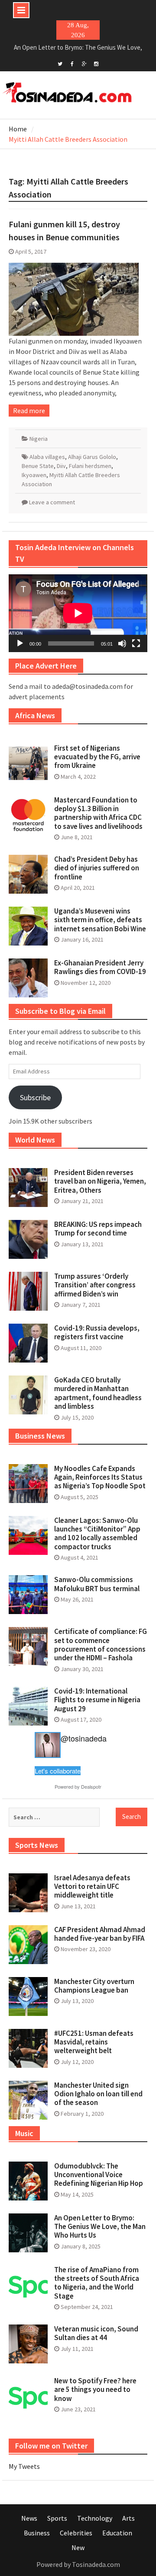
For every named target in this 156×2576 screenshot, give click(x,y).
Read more (29, 411)
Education (117, 2533)
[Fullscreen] (136, 643)
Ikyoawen (34, 475)
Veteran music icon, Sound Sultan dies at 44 (96, 2333)
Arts (128, 2518)
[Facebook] (72, 63)
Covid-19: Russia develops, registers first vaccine (97, 1332)
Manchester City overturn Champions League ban (94, 1986)
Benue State (38, 466)
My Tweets (24, 2466)
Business (37, 2533)
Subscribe (35, 1097)
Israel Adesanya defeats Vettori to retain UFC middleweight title (92, 1887)
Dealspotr (91, 1786)
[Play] (20, 643)
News (29, 2518)
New (78, 2547)
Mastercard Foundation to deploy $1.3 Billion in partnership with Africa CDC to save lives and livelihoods (98, 813)
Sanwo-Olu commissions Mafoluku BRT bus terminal (97, 1584)
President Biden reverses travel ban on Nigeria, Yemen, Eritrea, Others (100, 1181)
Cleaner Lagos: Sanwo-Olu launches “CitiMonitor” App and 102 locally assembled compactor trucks (97, 1533)
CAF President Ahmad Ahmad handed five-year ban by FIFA (100, 1934)
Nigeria (39, 439)
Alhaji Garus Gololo (92, 457)
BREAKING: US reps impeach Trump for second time (98, 1229)
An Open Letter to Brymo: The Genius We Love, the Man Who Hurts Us (100, 2227)
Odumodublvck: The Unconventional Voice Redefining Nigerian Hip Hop (99, 2175)
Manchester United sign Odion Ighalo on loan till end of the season (98, 2094)
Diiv (61, 466)
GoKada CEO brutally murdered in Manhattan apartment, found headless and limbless (98, 1393)
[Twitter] (60, 63)
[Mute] (122, 643)
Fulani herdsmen (90, 466)
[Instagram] (96, 63)
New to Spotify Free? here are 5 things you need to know (95, 2390)
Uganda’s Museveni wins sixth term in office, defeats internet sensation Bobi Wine (100, 920)
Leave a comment (52, 502)
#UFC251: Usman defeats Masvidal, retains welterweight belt (94, 2042)
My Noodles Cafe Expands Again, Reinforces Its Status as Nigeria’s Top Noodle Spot (100, 1477)
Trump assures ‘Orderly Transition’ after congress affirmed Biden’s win (95, 1285)
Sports (57, 2518)
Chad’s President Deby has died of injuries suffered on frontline (97, 868)
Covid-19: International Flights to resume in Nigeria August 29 (97, 1700)
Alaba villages (47, 457)
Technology (95, 2518)
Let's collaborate (58, 1771)
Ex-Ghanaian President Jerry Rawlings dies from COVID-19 (100, 967)
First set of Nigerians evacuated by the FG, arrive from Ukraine (97, 757)
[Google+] (84, 63)
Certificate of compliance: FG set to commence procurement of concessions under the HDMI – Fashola (101, 1645)
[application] (78, 613)
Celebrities (76, 2533)
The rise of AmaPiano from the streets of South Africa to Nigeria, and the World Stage (97, 2283)
